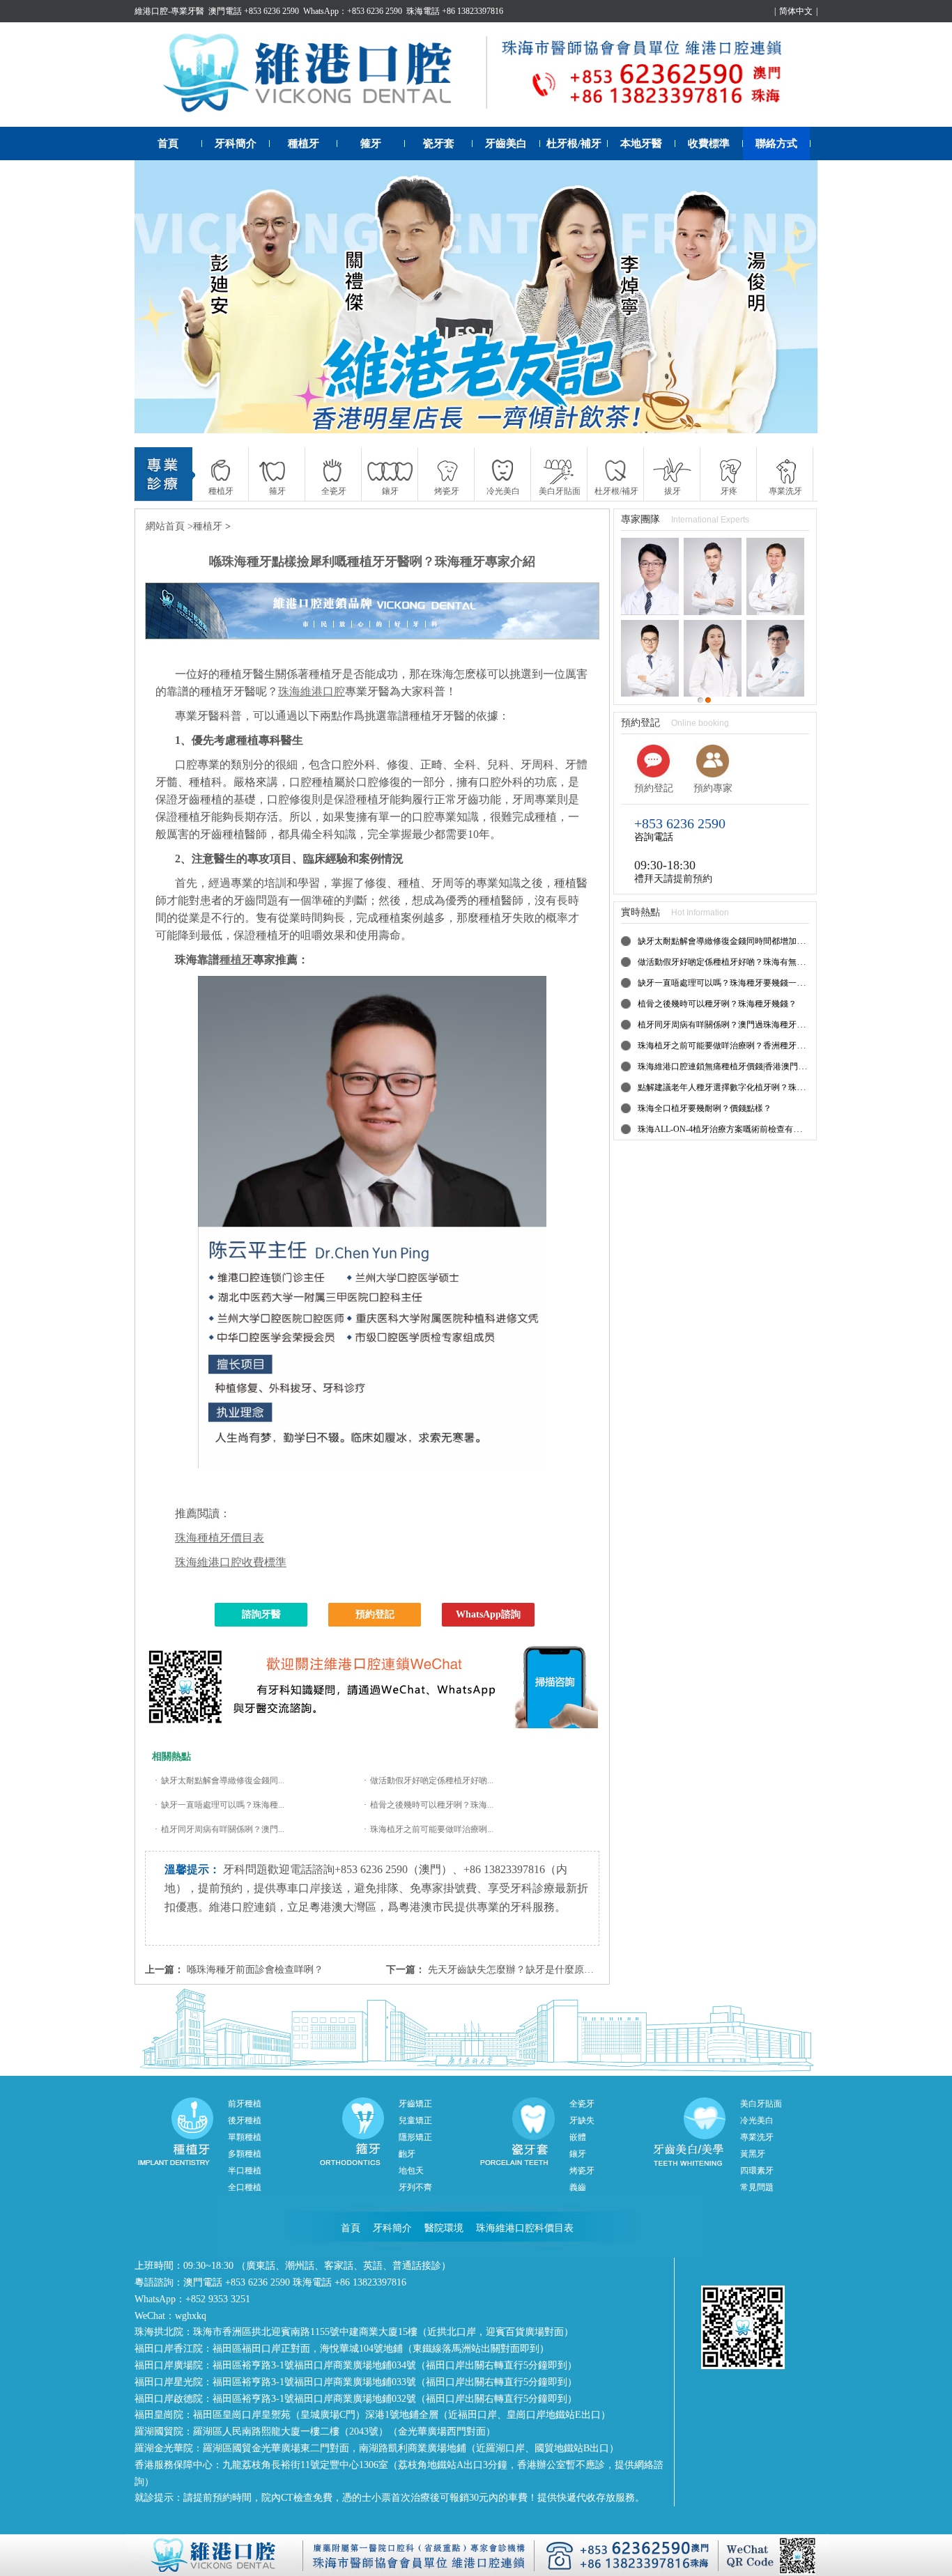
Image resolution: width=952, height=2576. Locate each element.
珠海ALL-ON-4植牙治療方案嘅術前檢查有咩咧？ (728, 1129)
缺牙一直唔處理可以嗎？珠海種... (223, 1805)
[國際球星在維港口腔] (476, 297)
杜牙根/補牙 (574, 143)
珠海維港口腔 (312, 691)
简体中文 (796, 11)
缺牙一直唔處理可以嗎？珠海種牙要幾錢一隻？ (725, 983)
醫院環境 (444, 2228)
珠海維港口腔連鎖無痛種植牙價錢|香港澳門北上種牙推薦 (743, 1066)
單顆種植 (245, 2137)
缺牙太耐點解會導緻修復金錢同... (223, 1780)
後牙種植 (245, 2120)
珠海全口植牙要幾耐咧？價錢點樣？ (705, 1108)
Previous (159, 297)
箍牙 (371, 143)
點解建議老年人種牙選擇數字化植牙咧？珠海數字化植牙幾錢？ (755, 1087)
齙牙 (407, 2154)
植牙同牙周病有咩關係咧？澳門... (223, 1829)
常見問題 (757, 2187)
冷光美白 (757, 2120)
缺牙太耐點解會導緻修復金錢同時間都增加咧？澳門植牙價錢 (751, 941)
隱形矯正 (415, 2137)
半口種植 (245, 2171)
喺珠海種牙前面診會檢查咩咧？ (255, 1970)
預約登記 (375, 1614)
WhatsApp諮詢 (488, 1614)
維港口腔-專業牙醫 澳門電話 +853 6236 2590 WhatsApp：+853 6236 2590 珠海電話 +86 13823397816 (319, 11)
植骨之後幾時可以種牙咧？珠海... (432, 1805)
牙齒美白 (506, 143)
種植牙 (304, 143)
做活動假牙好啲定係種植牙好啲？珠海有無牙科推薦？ (738, 962)
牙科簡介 (236, 143)
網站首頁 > (169, 526)
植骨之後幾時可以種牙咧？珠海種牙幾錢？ (717, 1004)
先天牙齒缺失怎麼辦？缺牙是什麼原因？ (516, 1970)
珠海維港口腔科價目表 (525, 2228)
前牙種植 (245, 2104)
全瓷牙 (582, 2104)
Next (793, 297)
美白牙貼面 (761, 2104)
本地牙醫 (641, 143)
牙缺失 (582, 2120)
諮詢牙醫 (261, 1614)
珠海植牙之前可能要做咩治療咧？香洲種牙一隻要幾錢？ (742, 1046)
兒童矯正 (415, 2120)
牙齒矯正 (415, 2104)
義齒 (578, 2187)
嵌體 (578, 2137)
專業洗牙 (757, 2137)
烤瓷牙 (582, 2171)
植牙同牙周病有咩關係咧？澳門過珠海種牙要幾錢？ (734, 1025)
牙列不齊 (415, 2187)
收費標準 (709, 143)
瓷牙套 (439, 143)
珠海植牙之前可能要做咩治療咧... (432, 1829)
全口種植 (245, 2187)
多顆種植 (245, 2154)
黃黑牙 (753, 2154)
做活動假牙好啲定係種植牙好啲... (432, 1780)
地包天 (411, 2171)
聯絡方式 (776, 143)
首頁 (168, 143)
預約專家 (713, 788)
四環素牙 (757, 2171)
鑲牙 (578, 2154)
